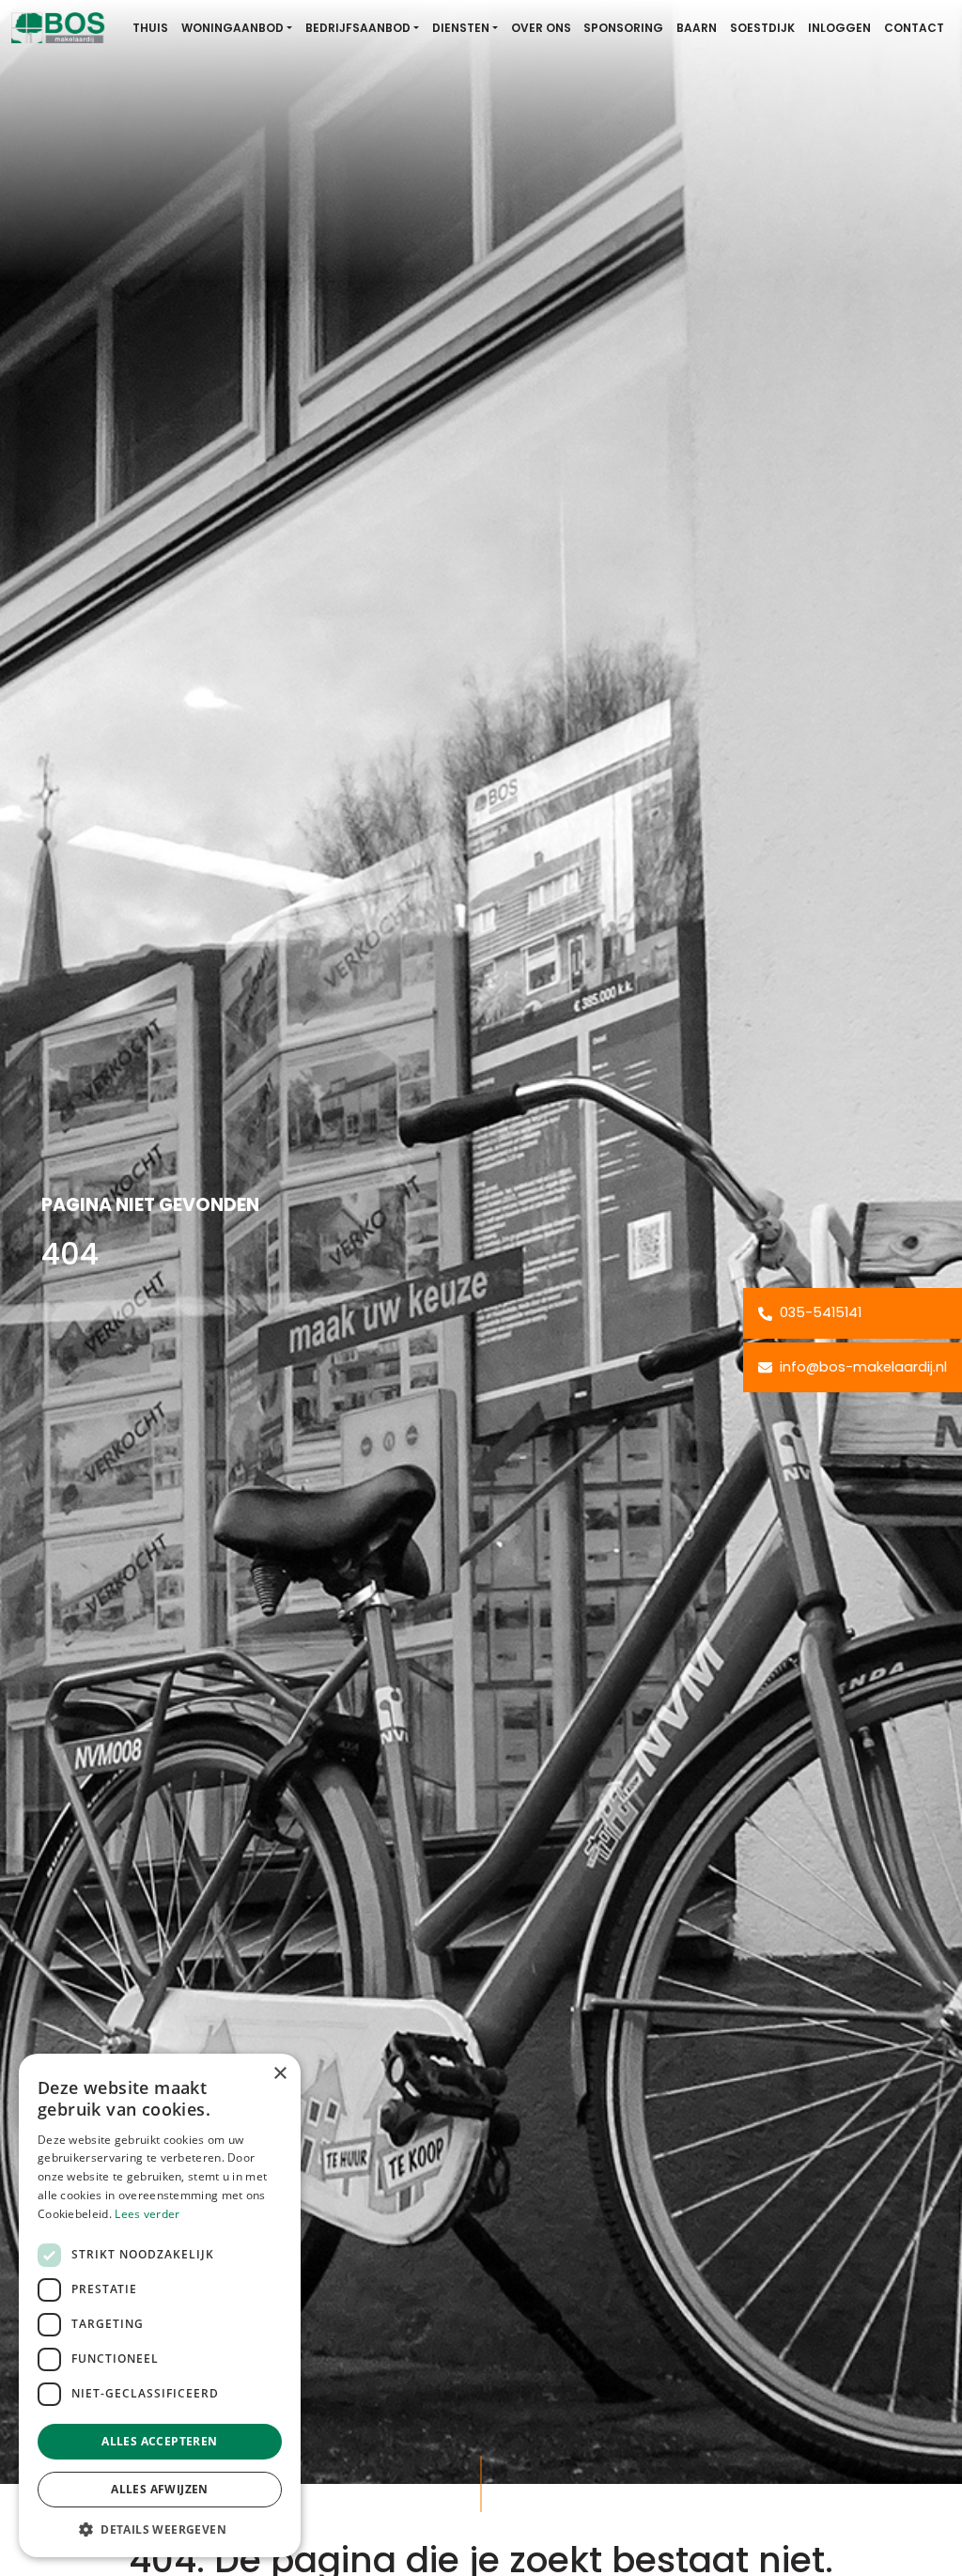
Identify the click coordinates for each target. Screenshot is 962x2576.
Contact (914, 28)
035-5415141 (819, 1312)
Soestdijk (762, 28)
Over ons (541, 28)
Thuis (150, 28)
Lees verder (147, 2214)
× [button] (279, 2074)
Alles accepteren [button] (159, 2441)
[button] (160, 2529)
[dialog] (160, 2305)
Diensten (461, 28)
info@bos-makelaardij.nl (861, 1367)
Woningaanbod (233, 28)
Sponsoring (623, 28)
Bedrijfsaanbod (358, 28)
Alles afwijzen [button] (160, 2489)
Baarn (697, 28)
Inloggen (839, 28)
